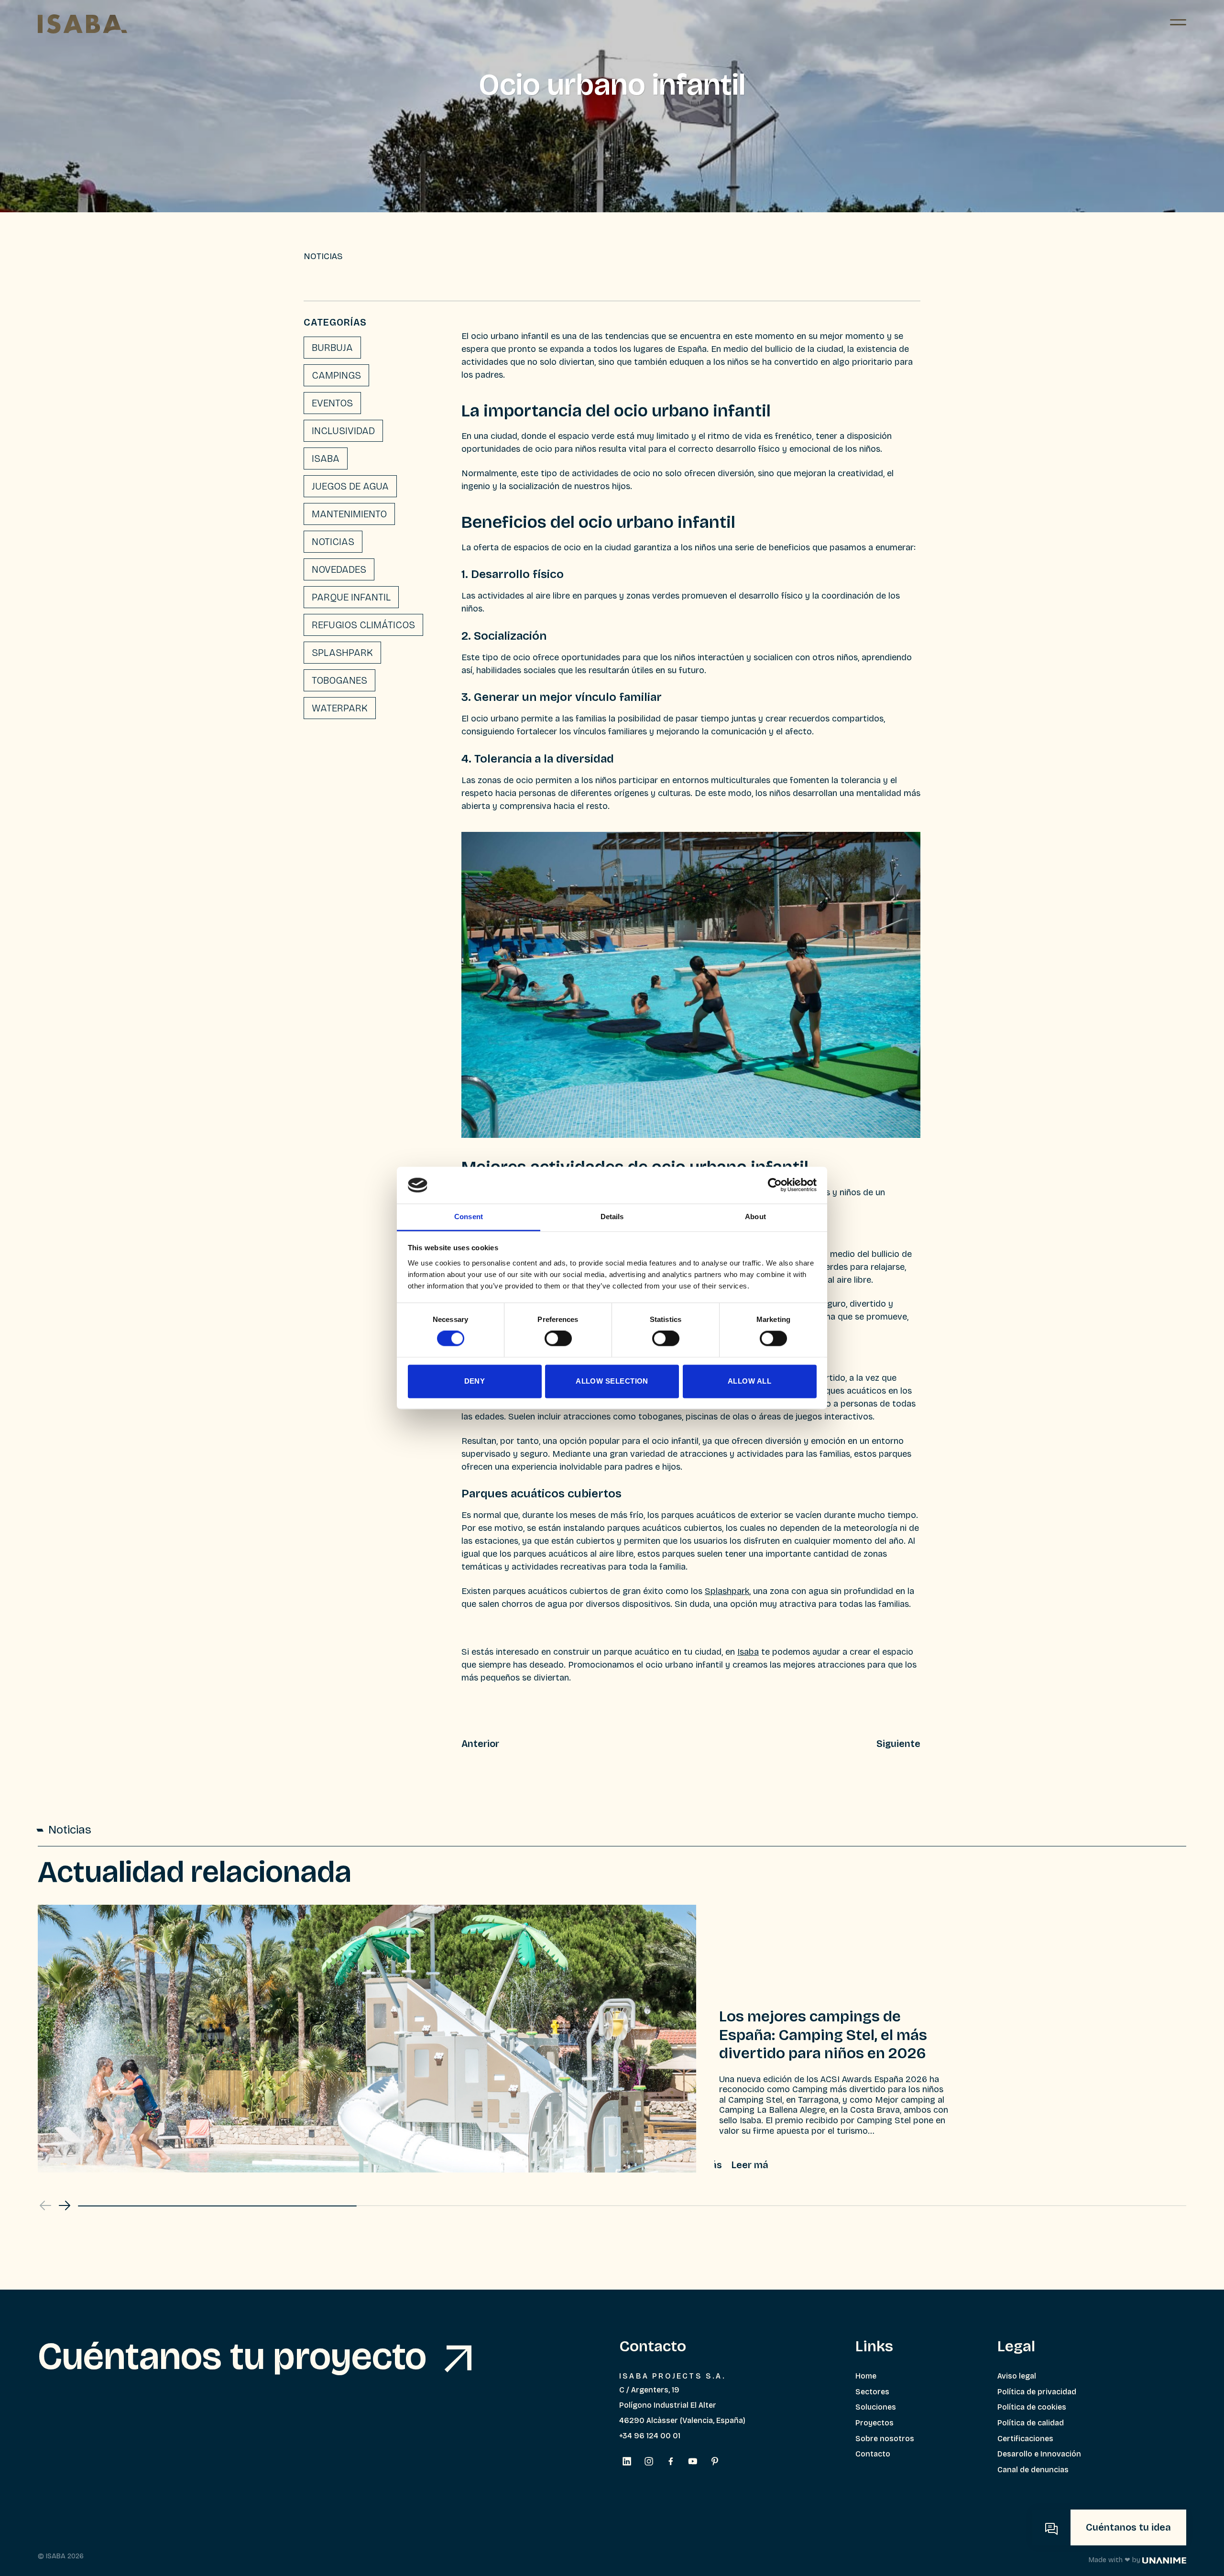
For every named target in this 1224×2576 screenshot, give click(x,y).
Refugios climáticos (363, 625)
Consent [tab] (469, 1217)
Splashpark (342, 653)
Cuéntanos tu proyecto (236, 2357)
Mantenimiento (349, 514)
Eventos (332, 403)
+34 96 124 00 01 (650, 2436)
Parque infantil (351, 597)
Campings (336, 375)
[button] (65, 2205)
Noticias (333, 542)
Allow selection (612, 1381)
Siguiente (898, 1744)
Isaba (326, 458)
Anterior (480, 1744)
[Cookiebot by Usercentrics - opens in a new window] (775, 1185)
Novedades (339, 569)
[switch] (558, 1339)
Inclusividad (343, 431)
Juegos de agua (350, 486)
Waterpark (340, 708)
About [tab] (755, 1217)
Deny (475, 1381)
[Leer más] (741, 2165)
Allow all (749, 1381)
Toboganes (339, 680)
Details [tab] (612, 1217)
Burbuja (332, 348)
